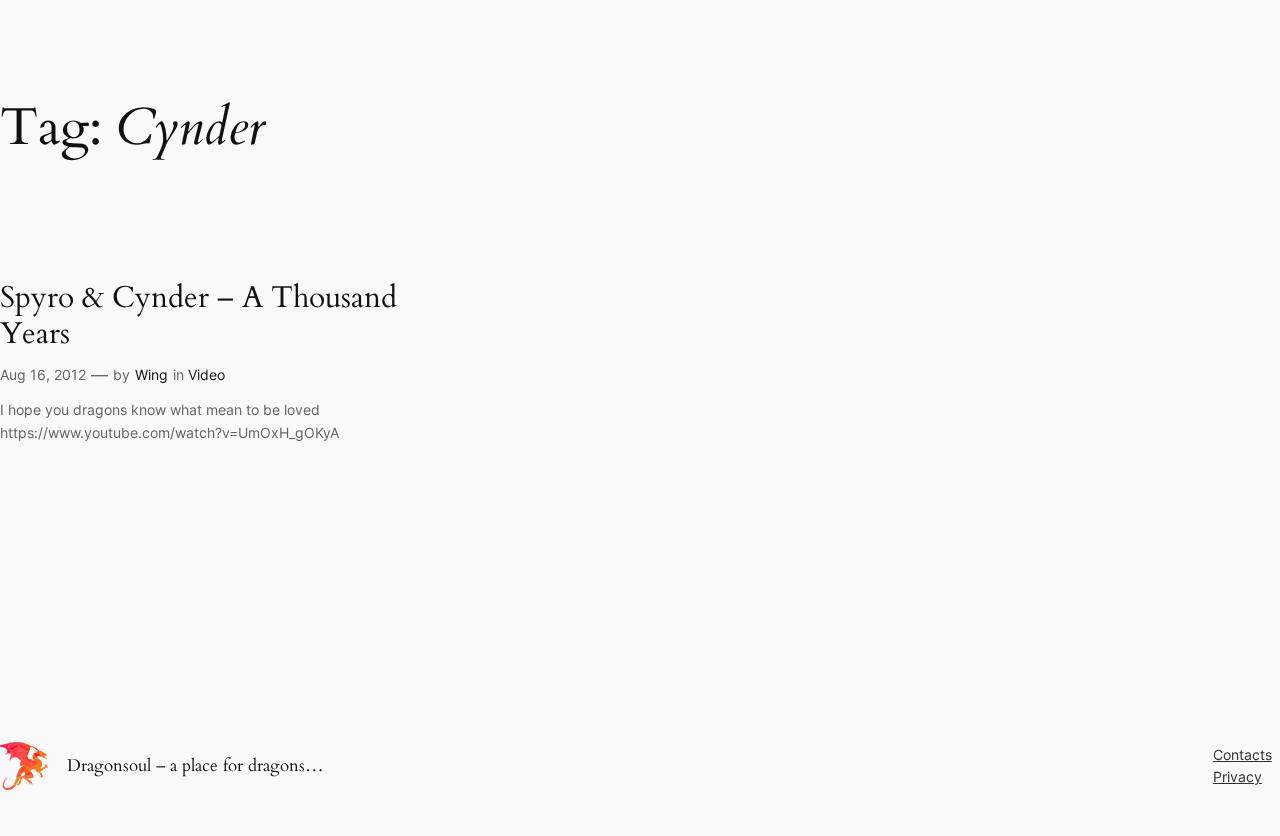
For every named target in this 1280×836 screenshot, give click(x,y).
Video (206, 374)
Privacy (1237, 776)
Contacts (1242, 754)
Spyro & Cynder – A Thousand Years (198, 316)
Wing (151, 374)
